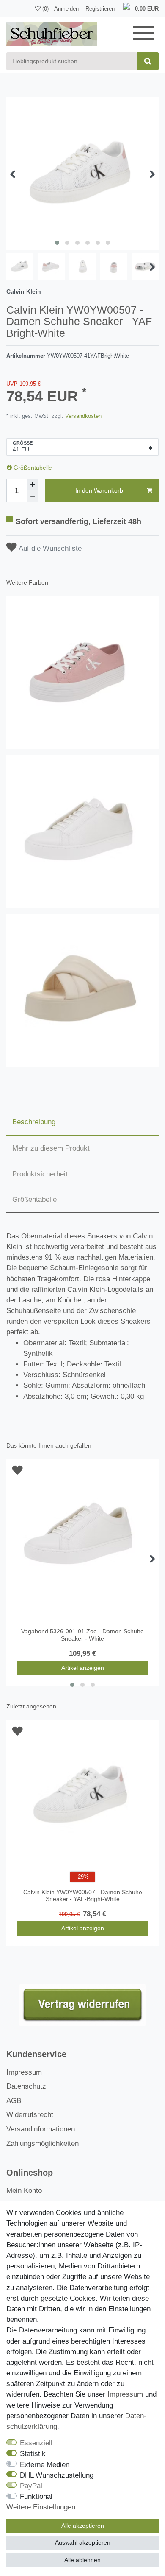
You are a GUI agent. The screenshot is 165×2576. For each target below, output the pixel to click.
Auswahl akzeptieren (83, 2542)
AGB (14, 2101)
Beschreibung (34, 1122)
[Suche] (148, 61)
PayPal (31, 2486)
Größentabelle (32, 468)
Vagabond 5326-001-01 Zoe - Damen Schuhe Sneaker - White (82, 1635)
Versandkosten (82, 416)
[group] (82, 672)
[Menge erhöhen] (33, 484)
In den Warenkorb (99, 490)
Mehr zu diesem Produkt (51, 1148)
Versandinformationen (41, 2129)
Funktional (36, 2496)
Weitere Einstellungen (41, 2507)
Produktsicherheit (40, 1174)
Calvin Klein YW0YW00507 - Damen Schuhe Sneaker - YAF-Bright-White (83, 1896)
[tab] (82, 1123)
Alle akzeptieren (83, 2526)
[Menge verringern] (33, 496)
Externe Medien (45, 2465)
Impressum (24, 2072)
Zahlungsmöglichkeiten (43, 2143)
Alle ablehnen (82, 2560)
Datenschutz (26, 2086)
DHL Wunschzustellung (57, 2475)
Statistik (33, 2454)
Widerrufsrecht (30, 2115)
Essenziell (36, 2443)
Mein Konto (24, 2191)
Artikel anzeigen (83, 1668)
